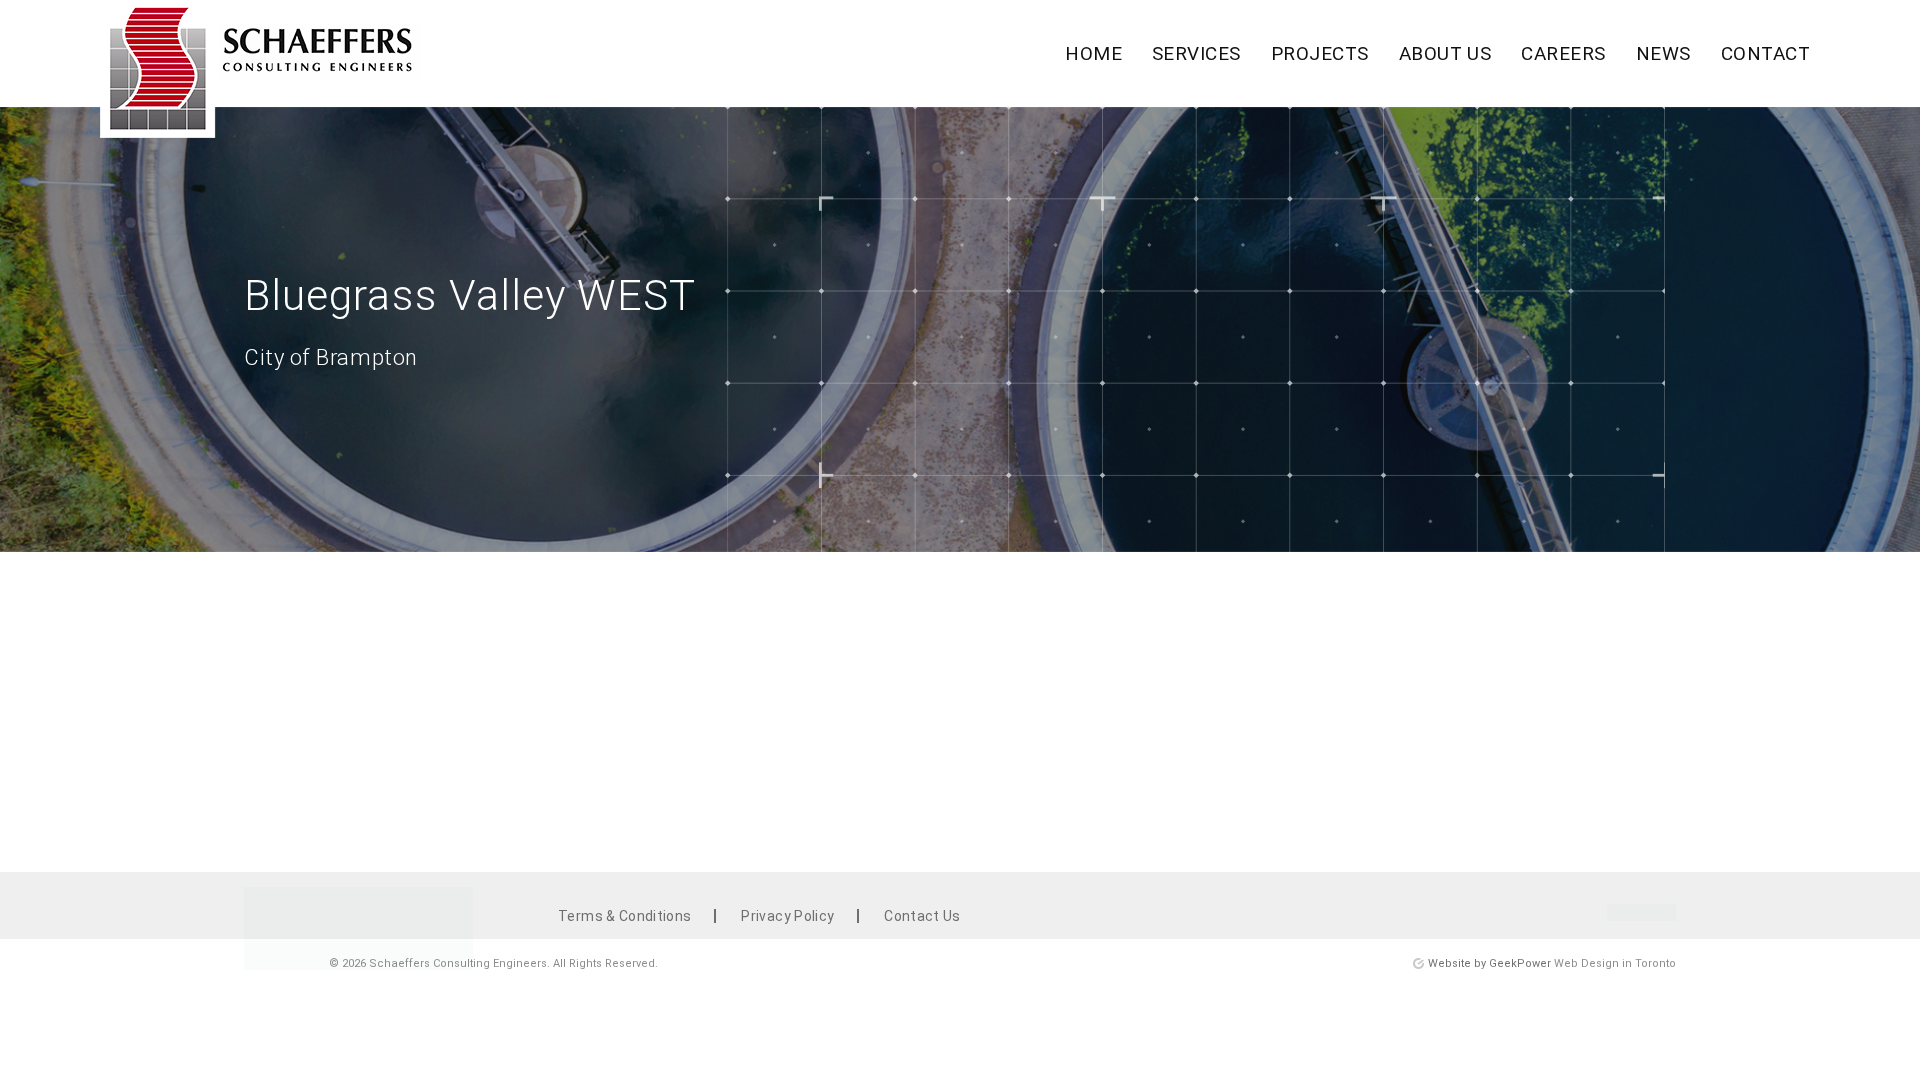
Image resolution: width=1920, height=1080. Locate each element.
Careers (1563, 53)
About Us (1445, 53)
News (1663, 53)
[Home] (260, 73)
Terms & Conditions (624, 916)
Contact (1765, 53)
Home (1093, 53)
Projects (1320, 53)
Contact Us (922, 916)
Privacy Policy (787, 916)
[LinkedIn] (1641, 915)
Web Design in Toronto (1615, 963)
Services (1196, 53)
